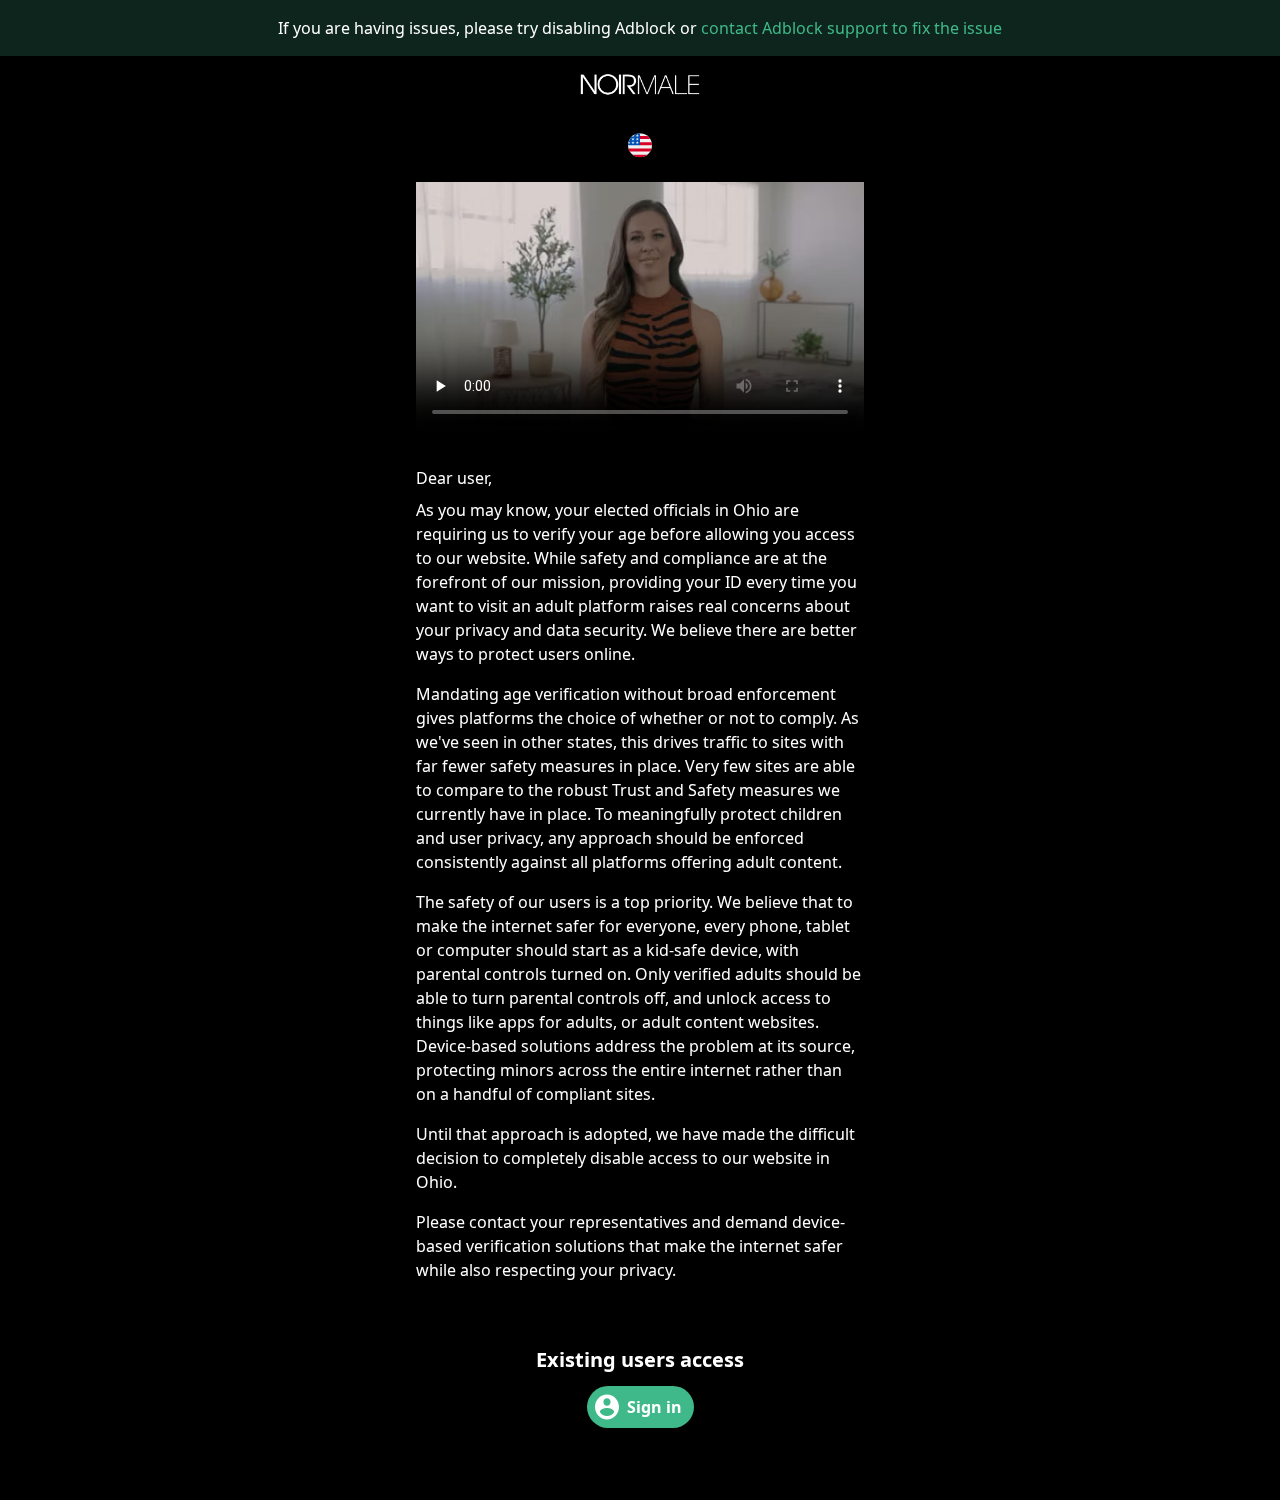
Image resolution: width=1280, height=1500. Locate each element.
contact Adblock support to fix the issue (851, 28)
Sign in (654, 1407)
